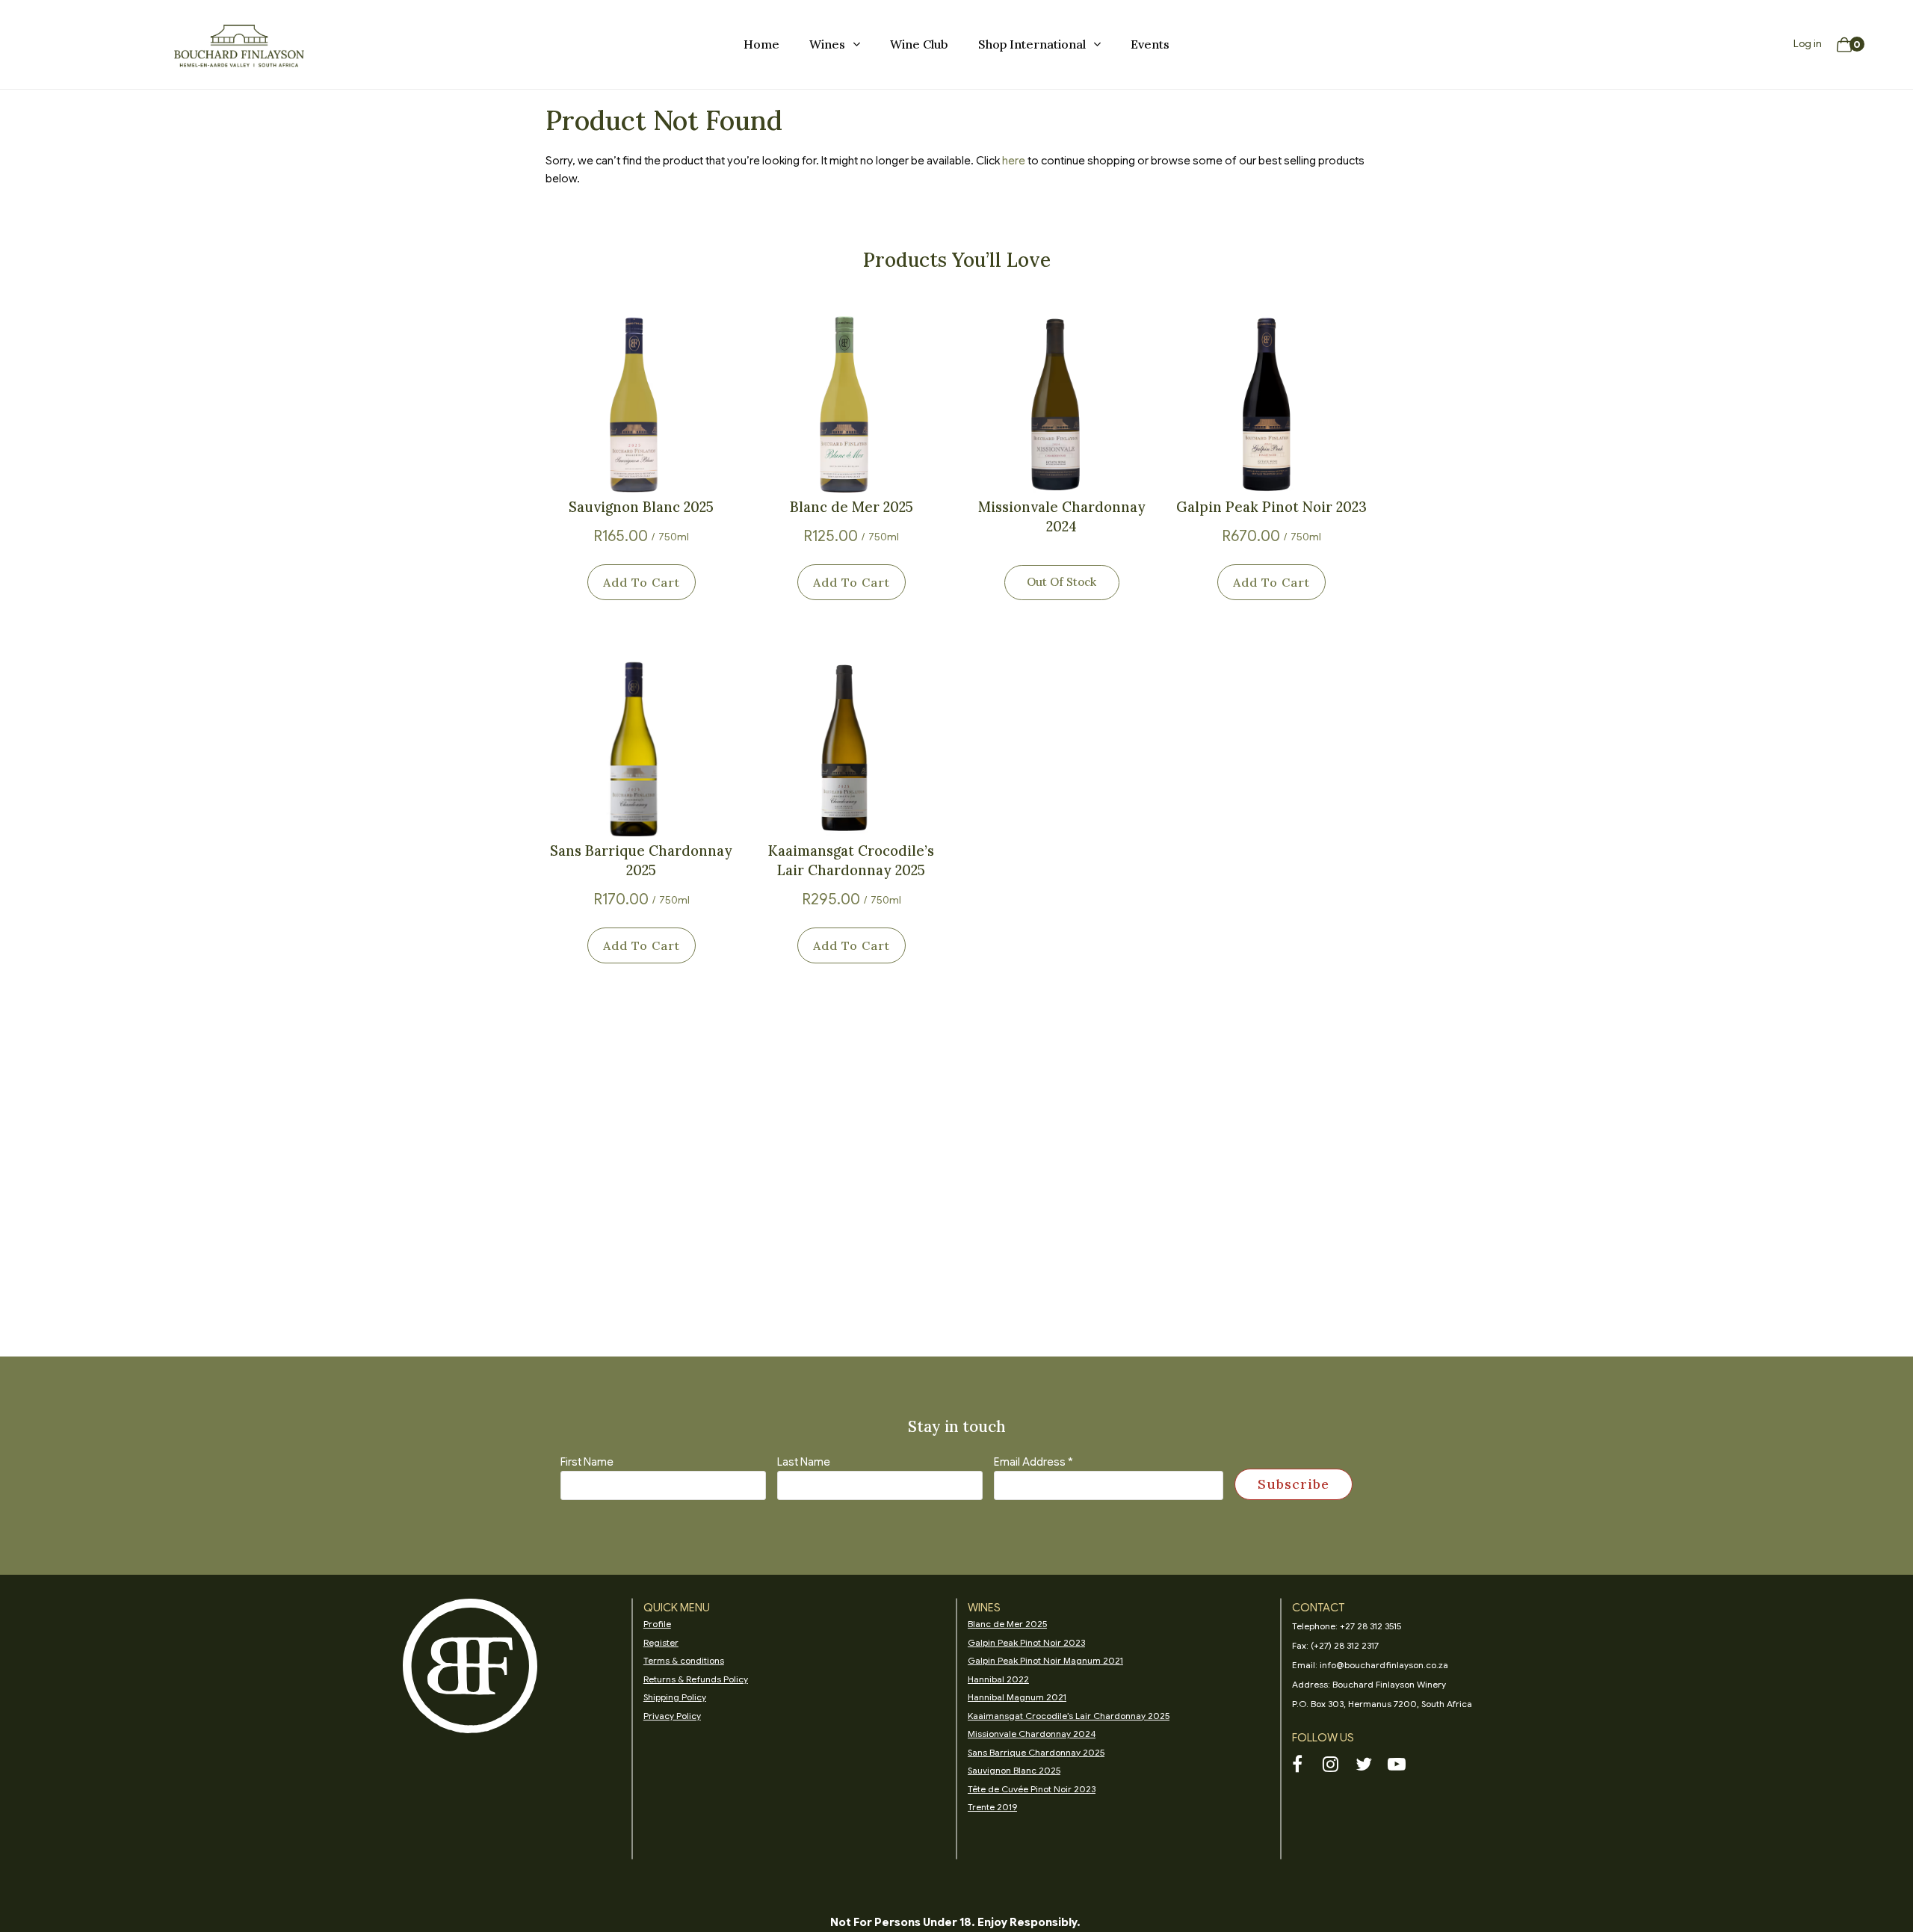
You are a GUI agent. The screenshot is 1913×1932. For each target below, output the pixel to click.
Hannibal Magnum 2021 (1017, 1697)
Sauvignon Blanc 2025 (641, 507)
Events (1150, 44)
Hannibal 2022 (998, 1679)
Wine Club (919, 44)
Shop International (1032, 44)
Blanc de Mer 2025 (852, 507)
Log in (1808, 44)
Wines (827, 44)
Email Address (1033, 1462)
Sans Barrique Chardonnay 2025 (641, 860)
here (1014, 161)
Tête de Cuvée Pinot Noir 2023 (1032, 1789)
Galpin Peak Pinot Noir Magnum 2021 (1045, 1660)
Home (761, 44)
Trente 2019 (992, 1807)
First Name (587, 1462)
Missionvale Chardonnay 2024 (1062, 516)
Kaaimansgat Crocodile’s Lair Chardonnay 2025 (851, 860)
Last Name (804, 1462)
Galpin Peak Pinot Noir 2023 (1271, 507)
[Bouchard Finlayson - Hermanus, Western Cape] (239, 45)
